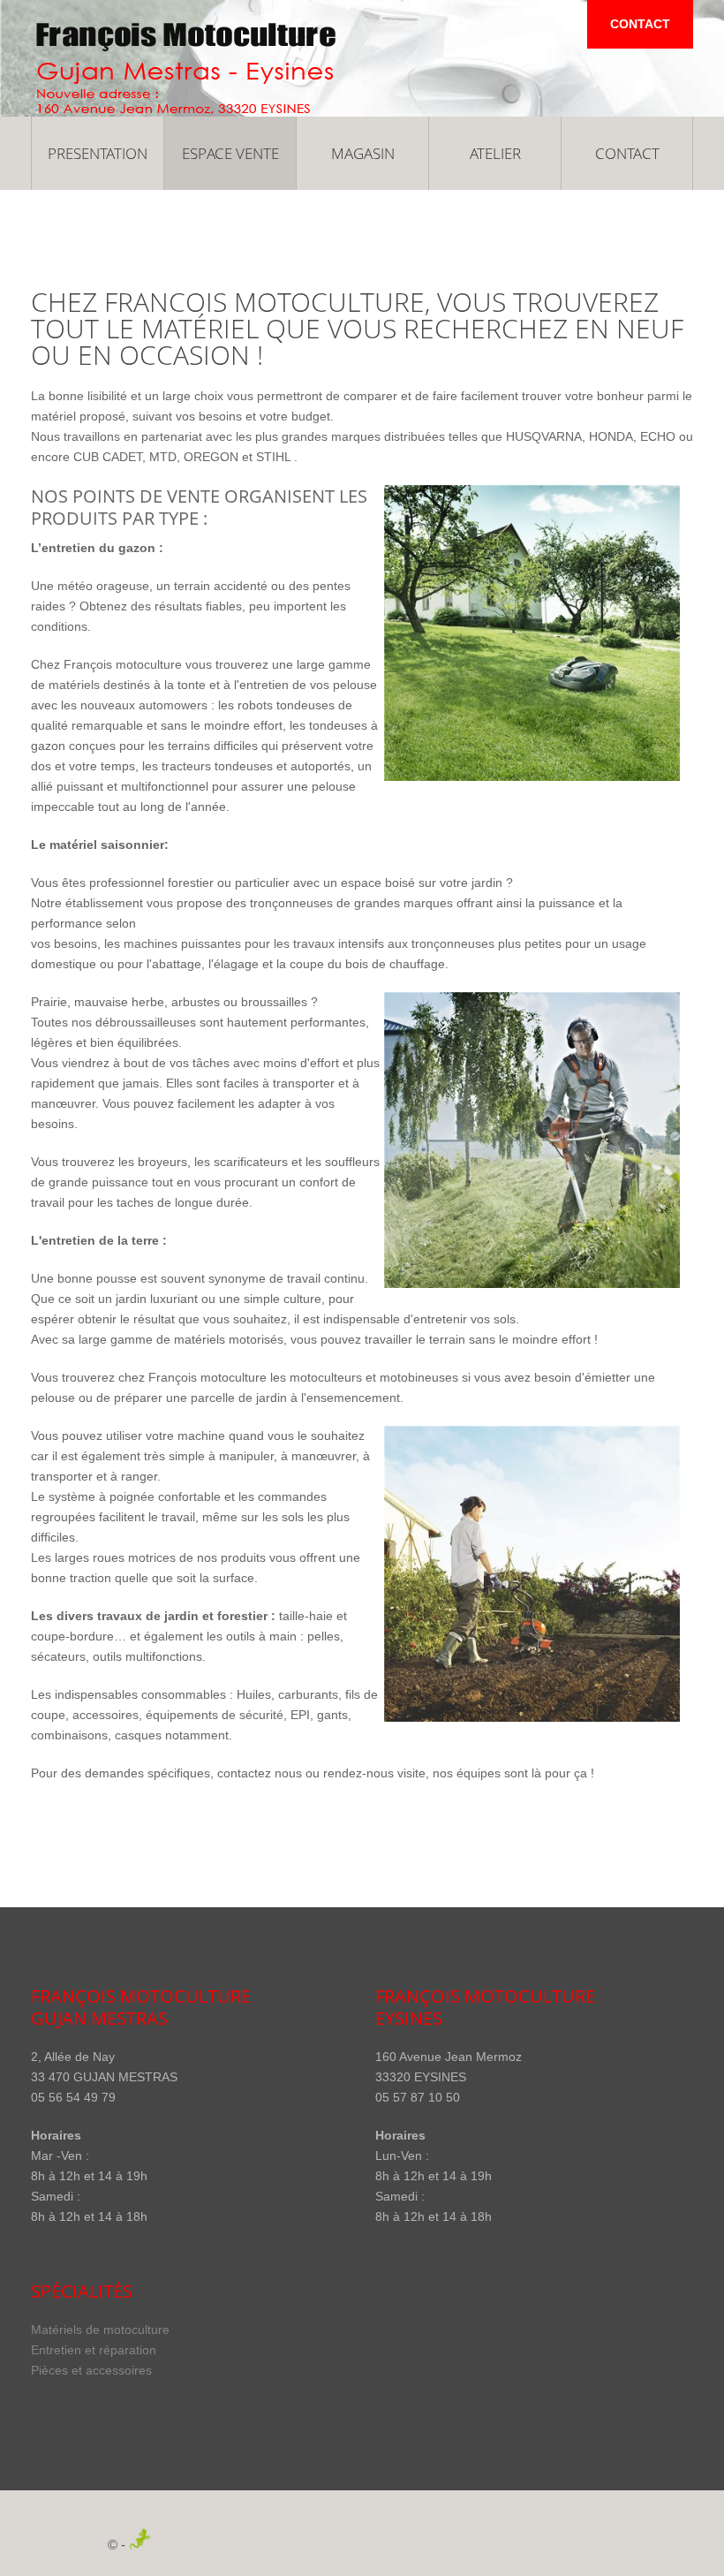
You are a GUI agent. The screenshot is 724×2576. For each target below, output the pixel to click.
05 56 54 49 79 (73, 2097)
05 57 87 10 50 (418, 2097)
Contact (640, 24)
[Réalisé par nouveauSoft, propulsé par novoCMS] (147, 2545)
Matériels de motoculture (100, 2330)
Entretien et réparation (94, 2350)
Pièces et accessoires (91, 2370)
